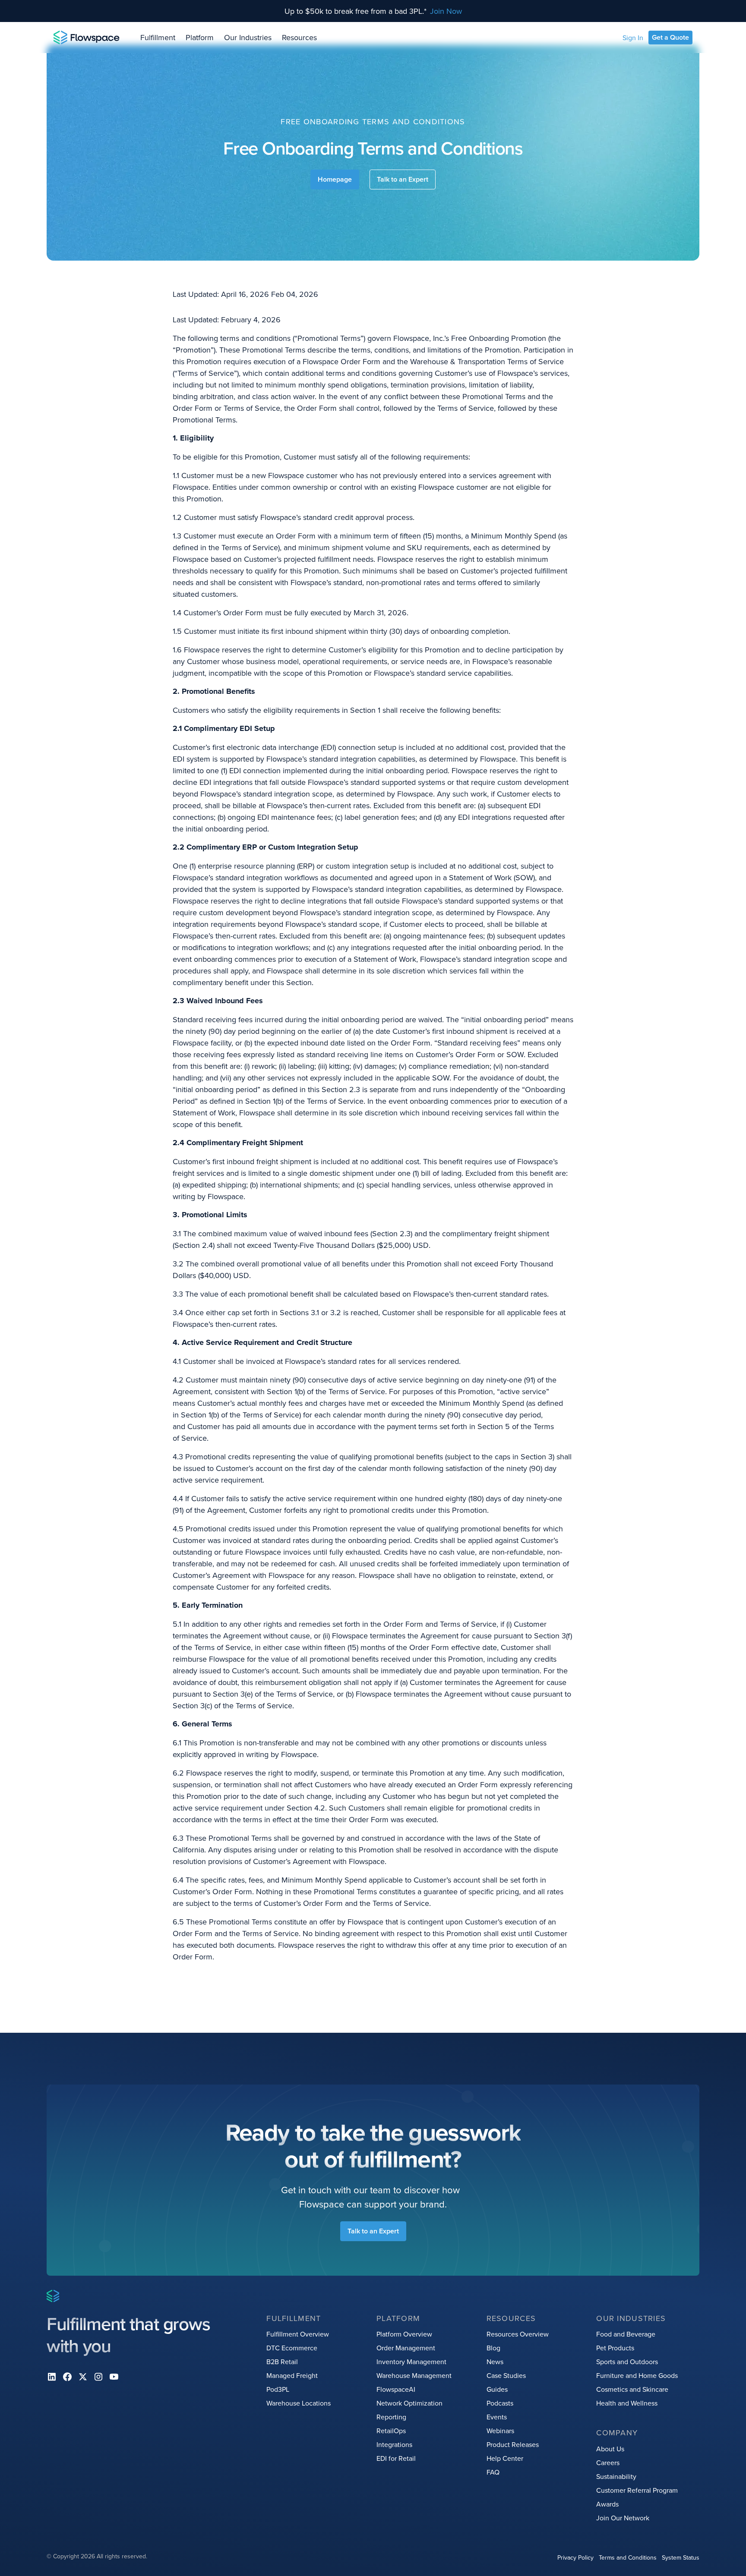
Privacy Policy (575, 2557)
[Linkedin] (52, 2377)
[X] (83, 2377)
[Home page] (87, 38)
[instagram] (98, 2377)
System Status (681, 2557)
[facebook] (67, 2377)
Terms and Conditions (628, 2557)
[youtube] (114, 2377)
